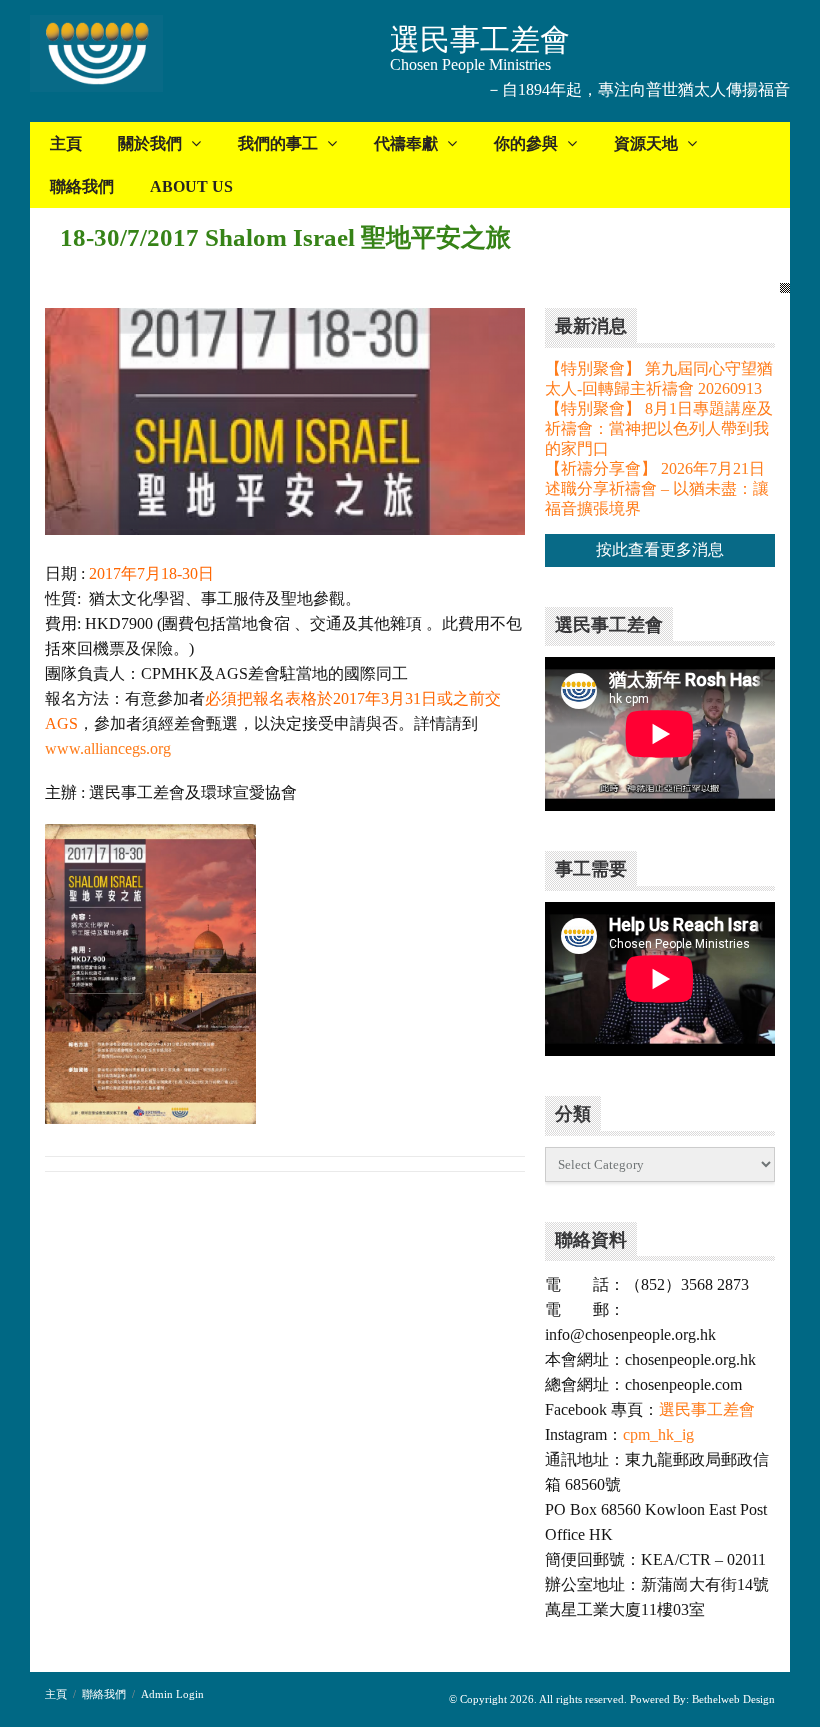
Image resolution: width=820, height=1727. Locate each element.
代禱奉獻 (406, 143)
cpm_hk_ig (658, 1434)
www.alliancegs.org (108, 748)
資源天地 (646, 143)
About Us (191, 186)
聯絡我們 (82, 186)
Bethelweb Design (732, 1699)
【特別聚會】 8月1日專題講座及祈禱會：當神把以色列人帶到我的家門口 (659, 428)
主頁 (66, 143)
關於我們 (150, 143)
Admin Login (172, 1694)
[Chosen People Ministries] (96, 55)
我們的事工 (278, 143)
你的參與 (526, 143)
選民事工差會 (707, 1409)
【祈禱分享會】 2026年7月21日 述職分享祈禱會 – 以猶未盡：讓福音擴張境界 (657, 488)
